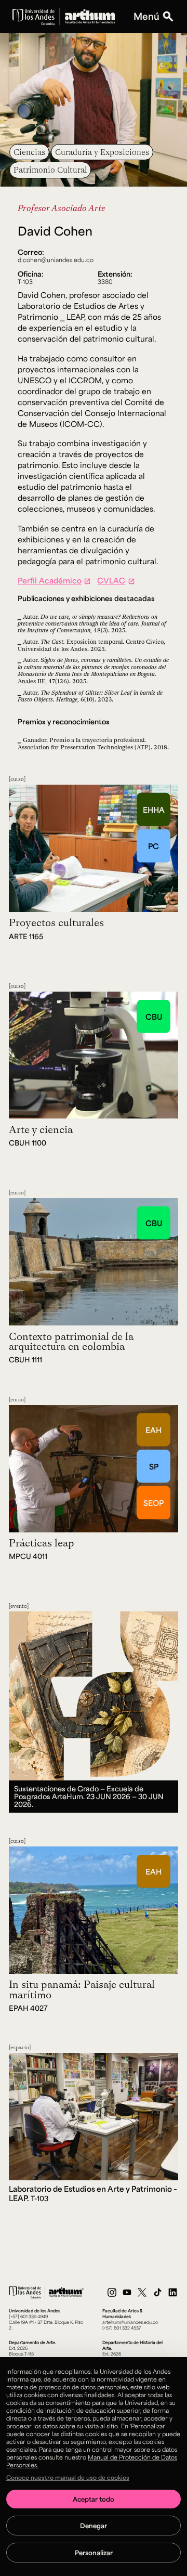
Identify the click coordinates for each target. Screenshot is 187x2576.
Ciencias (29, 152)
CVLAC (111, 580)
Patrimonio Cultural (50, 170)
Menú (146, 16)
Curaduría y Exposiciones (102, 152)
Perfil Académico (50, 580)
